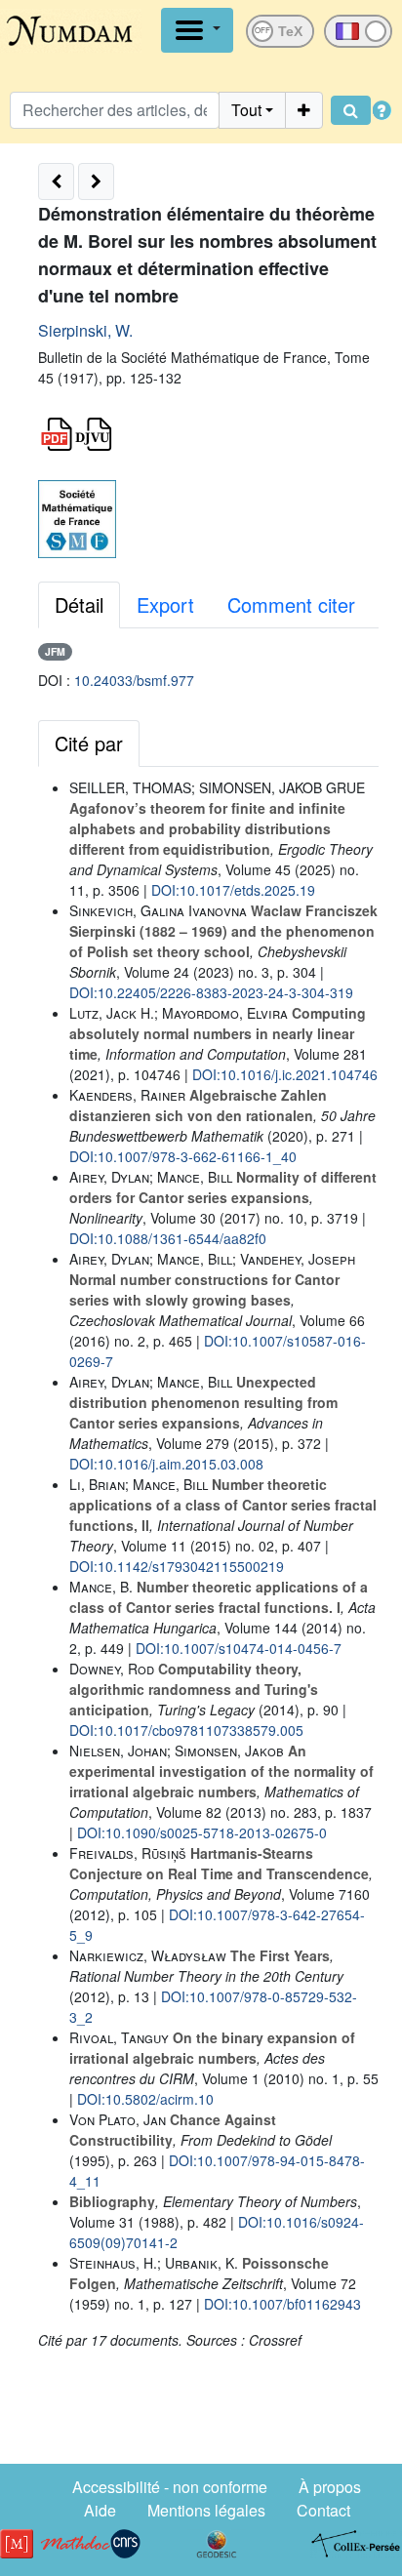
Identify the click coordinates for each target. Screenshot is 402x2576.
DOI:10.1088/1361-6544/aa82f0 (168, 1238)
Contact (323, 2510)
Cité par (89, 743)
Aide (100, 2510)
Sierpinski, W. (85, 330)
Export (165, 604)
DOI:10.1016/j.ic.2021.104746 (285, 1074)
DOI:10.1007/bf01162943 (282, 2304)
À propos (330, 2487)
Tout (246, 110)
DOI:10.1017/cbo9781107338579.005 (186, 1730)
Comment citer (291, 604)
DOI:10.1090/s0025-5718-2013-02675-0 (202, 1832)
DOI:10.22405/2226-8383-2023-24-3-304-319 (211, 992)
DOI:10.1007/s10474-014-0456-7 (239, 1648)
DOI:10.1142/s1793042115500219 (177, 1566)
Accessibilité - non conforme (170, 2487)
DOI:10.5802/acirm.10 (145, 2099)
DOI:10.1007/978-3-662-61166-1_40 (183, 1156)
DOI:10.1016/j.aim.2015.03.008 (166, 1464)
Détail (79, 604)
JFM (55, 651)
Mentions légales (206, 2510)
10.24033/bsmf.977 (134, 680)
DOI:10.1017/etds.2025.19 (233, 890)
